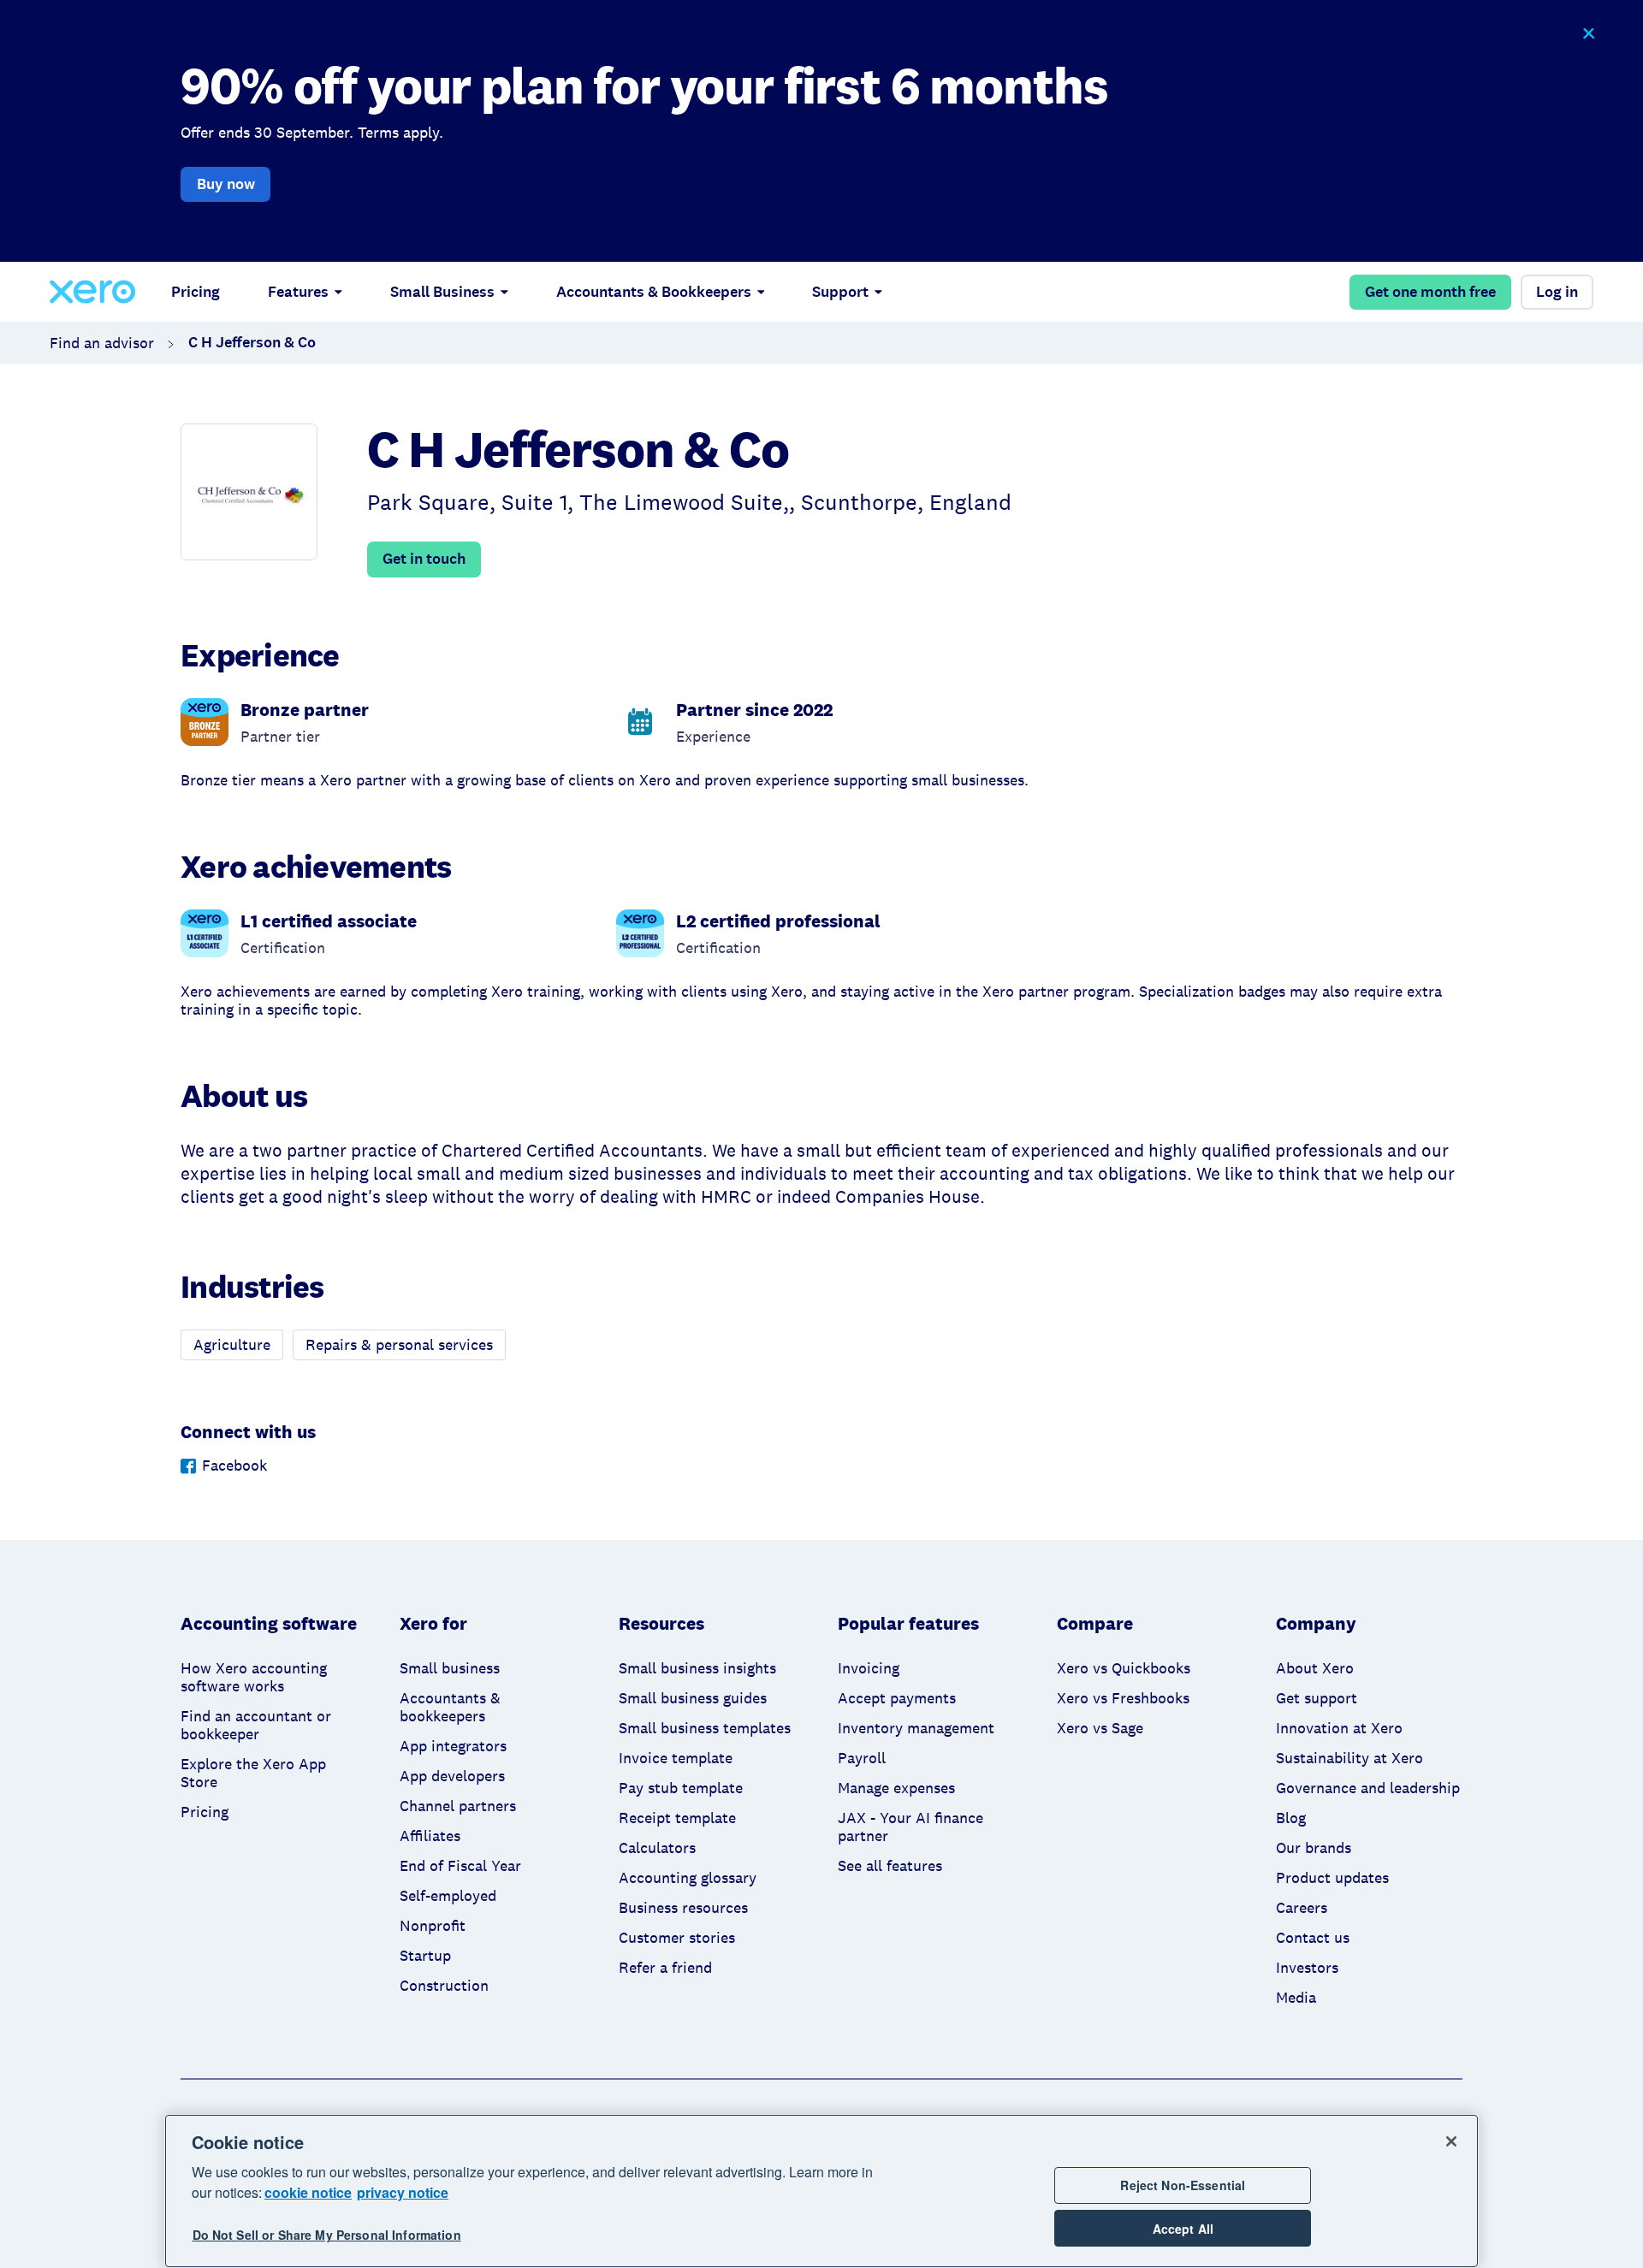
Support (840, 292)
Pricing (196, 292)
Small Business (442, 292)
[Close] (1451, 2141)
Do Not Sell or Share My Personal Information (327, 2235)
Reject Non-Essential (1183, 2185)
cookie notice (308, 2192)
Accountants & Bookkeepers (654, 292)
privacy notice (403, 2192)
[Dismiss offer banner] (1588, 34)
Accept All (1183, 2229)
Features (298, 292)
